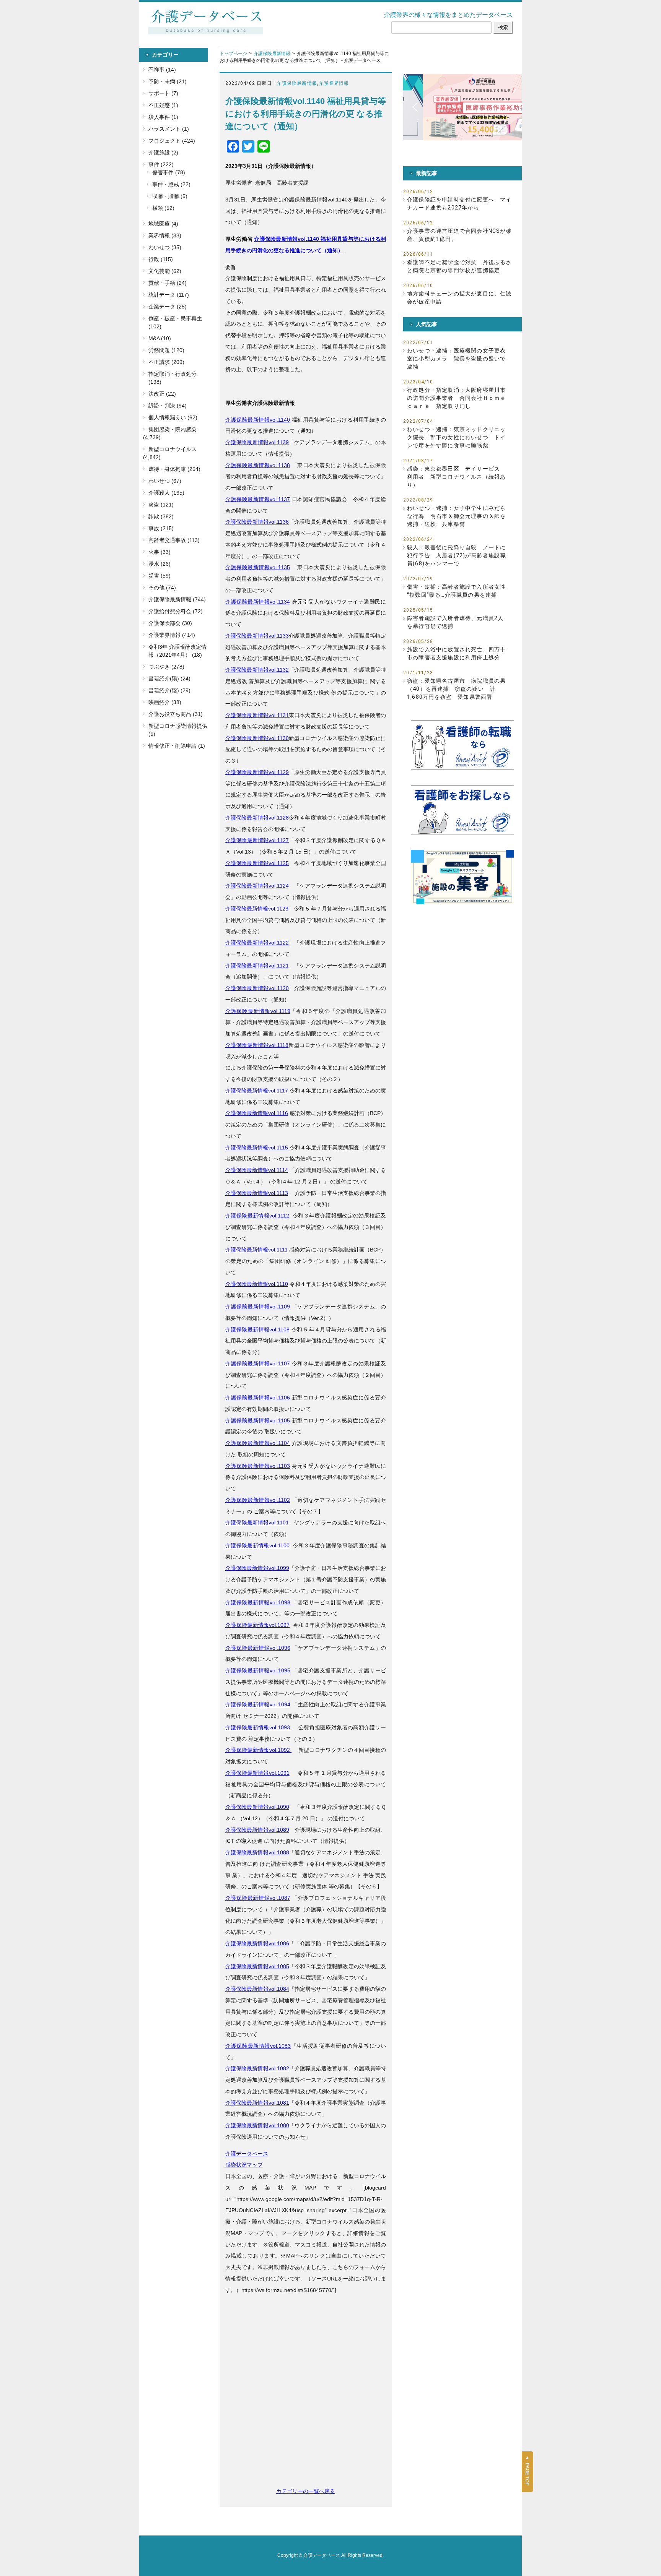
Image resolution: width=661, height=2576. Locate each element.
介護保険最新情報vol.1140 (258, 420)
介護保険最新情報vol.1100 (257, 1545)
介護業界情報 (334, 83)
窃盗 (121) (161, 505)
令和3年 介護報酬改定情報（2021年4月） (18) (177, 651)
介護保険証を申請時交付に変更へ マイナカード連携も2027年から (459, 204)
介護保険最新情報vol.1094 (258, 1704)
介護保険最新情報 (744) (177, 599)
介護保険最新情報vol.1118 (257, 1045)
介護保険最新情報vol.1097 (257, 1625)
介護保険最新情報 (272, 54)
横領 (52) (163, 208)
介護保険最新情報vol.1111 (256, 1250)
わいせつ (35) (165, 247)
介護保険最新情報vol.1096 (258, 1648)
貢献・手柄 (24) (168, 283)
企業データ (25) (168, 307)
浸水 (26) (160, 564)
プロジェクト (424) (172, 141)
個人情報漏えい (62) (173, 417)
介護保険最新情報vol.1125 (257, 863)
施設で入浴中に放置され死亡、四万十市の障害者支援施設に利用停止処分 (456, 653)
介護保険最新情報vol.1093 (258, 1727)
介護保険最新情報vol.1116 (257, 1113)
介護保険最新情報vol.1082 (257, 2068)
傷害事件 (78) (169, 172)
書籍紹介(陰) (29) (169, 690)
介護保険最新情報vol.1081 (257, 2103)
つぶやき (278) (166, 667)
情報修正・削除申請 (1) (177, 746)
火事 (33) (160, 552)
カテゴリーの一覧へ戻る (306, 2491)
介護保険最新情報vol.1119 (258, 1011)
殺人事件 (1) (163, 117)
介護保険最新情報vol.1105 (258, 1420)
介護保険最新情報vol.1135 (258, 567)
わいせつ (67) (165, 481)
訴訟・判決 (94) (168, 406)
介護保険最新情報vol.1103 (258, 1466)
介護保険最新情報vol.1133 (257, 636)
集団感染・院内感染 (173, 429)
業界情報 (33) (165, 235)
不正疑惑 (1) (163, 105)
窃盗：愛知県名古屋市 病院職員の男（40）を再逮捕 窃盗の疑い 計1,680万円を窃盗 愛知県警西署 (456, 689)
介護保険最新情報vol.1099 (257, 1568)
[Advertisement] (306, 2411)
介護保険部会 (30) (170, 623)
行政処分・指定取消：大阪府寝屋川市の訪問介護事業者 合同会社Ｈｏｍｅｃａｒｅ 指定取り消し (456, 398)
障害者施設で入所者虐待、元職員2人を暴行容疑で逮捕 (455, 622)
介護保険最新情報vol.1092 (258, 1750)
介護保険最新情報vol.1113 (257, 1193)
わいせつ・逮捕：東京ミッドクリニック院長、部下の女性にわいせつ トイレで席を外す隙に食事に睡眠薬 (456, 437)
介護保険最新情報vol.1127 (257, 840)
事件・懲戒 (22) (171, 184)
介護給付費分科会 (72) (176, 611)
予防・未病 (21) (168, 81)
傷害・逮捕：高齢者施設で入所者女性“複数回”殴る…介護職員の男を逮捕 (456, 591)
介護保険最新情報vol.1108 (257, 1329)
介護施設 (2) (163, 153)
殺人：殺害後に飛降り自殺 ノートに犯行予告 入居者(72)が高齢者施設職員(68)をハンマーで (457, 555)
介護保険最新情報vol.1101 (257, 1523)
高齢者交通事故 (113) (174, 540)
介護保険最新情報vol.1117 (257, 1091)
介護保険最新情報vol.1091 (257, 1773)
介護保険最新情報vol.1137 (258, 499)
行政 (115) (161, 259)
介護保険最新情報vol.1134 (258, 602)
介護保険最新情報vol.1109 (258, 1307)
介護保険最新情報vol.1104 (258, 1443)
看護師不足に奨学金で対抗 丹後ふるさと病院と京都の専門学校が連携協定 (459, 266)
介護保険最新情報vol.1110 (257, 1284)
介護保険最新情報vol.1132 (257, 670)
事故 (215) (161, 528)
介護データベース (247, 2154)
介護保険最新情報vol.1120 (257, 988)
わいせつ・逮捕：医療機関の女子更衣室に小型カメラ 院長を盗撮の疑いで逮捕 (456, 359)
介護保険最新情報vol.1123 (257, 909)
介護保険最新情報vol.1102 (258, 1500)
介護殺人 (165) (166, 493)
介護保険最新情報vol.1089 (257, 1830)
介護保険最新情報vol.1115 (257, 1148)
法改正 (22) (162, 394)
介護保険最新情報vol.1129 (257, 772)
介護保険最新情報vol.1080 (257, 2125)
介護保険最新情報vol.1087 (258, 1898)
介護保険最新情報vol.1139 (257, 442)
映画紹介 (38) (165, 702)
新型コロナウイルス (173, 449)
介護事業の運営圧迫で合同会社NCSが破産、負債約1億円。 (459, 235)
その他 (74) (162, 588)
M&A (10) (160, 338)
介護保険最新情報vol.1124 (257, 886)
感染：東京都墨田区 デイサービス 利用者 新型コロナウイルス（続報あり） (456, 477)
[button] (462, 107)
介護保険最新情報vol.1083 (258, 2046)
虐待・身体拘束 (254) (174, 469)
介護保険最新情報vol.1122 (257, 943)
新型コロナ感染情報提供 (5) (178, 730)
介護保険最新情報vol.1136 (257, 522)
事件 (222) (161, 164)
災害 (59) (160, 576)
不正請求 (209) (166, 362)
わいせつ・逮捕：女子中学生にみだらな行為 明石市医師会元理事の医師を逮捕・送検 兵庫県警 (456, 516)
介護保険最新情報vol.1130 (257, 738)
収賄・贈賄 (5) (170, 196)
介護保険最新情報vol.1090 (257, 1807)
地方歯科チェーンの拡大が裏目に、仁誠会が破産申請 (459, 298)
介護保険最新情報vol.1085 (257, 1966)
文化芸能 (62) (165, 271)
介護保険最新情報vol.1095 (258, 1670)
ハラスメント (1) (169, 129)
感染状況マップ (244, 2165)
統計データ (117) (169, 295)
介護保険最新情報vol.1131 (257, 715)
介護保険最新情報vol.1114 (257, 1170)
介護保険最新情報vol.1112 (257, 1216)
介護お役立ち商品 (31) (176, 714)
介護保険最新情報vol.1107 (258, 1363)
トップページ (233, 54)
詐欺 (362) (161, 516)
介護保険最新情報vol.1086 (257, 1943)
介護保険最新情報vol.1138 (258, 465)
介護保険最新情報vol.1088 (257, 1852)
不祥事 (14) (162, 70)
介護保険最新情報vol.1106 (258, 1398)
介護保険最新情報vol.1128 (257, 818)
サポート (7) (163, 93)
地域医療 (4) (163, 224)
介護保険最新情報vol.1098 (258, 1602)
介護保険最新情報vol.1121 (257, 966)
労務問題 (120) (166, 350)
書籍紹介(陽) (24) (169, 678)
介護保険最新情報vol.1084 (257, 1989)
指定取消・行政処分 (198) (173, 378)
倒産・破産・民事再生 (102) (175, 322)
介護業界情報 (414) (172, 635)
